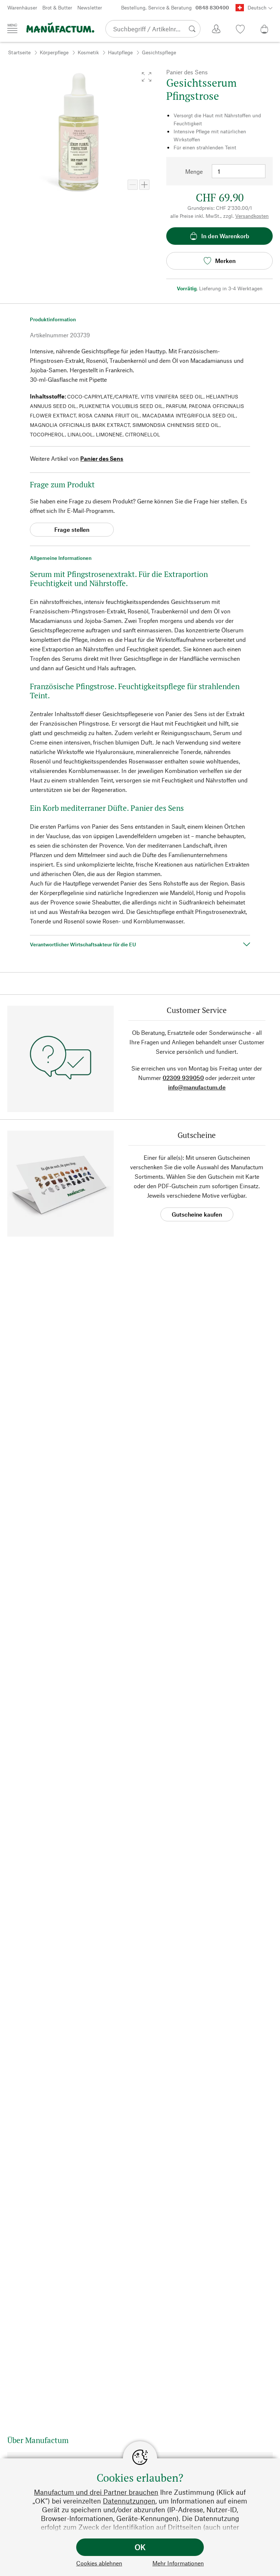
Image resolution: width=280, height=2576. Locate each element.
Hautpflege (120, 52)
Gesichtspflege (159, 52)
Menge (194, 171)
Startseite (19, 52)
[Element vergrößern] (144, 185)
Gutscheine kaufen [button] (197, 1214)
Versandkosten (252, 216)
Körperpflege (54, 52)
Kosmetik (88, 52)
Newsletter (90, 7)
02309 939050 (183, 1078)
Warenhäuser (22, 7)
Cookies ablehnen (99, 2563)
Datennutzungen (129, 2501)
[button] (147, 77)
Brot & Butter (57, 7)
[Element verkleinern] (133, 185)
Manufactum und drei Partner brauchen (96, 2492)
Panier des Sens (102, 458)
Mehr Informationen (178, 2563)
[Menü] (12, 28)
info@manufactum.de (197, 1087)
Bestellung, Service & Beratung (175, 7)
